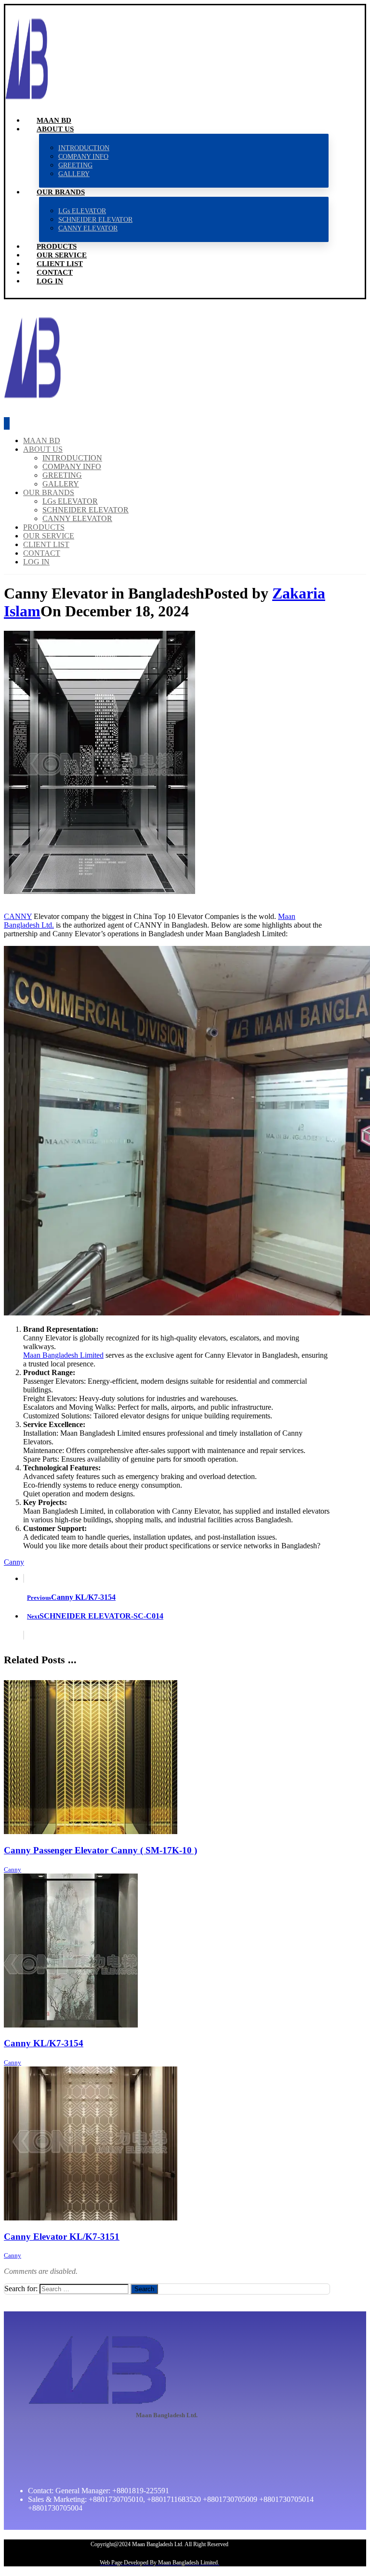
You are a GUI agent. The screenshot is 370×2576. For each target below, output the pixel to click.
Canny (14, 1562)
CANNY (18, 916)
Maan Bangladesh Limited (63, 1355)
